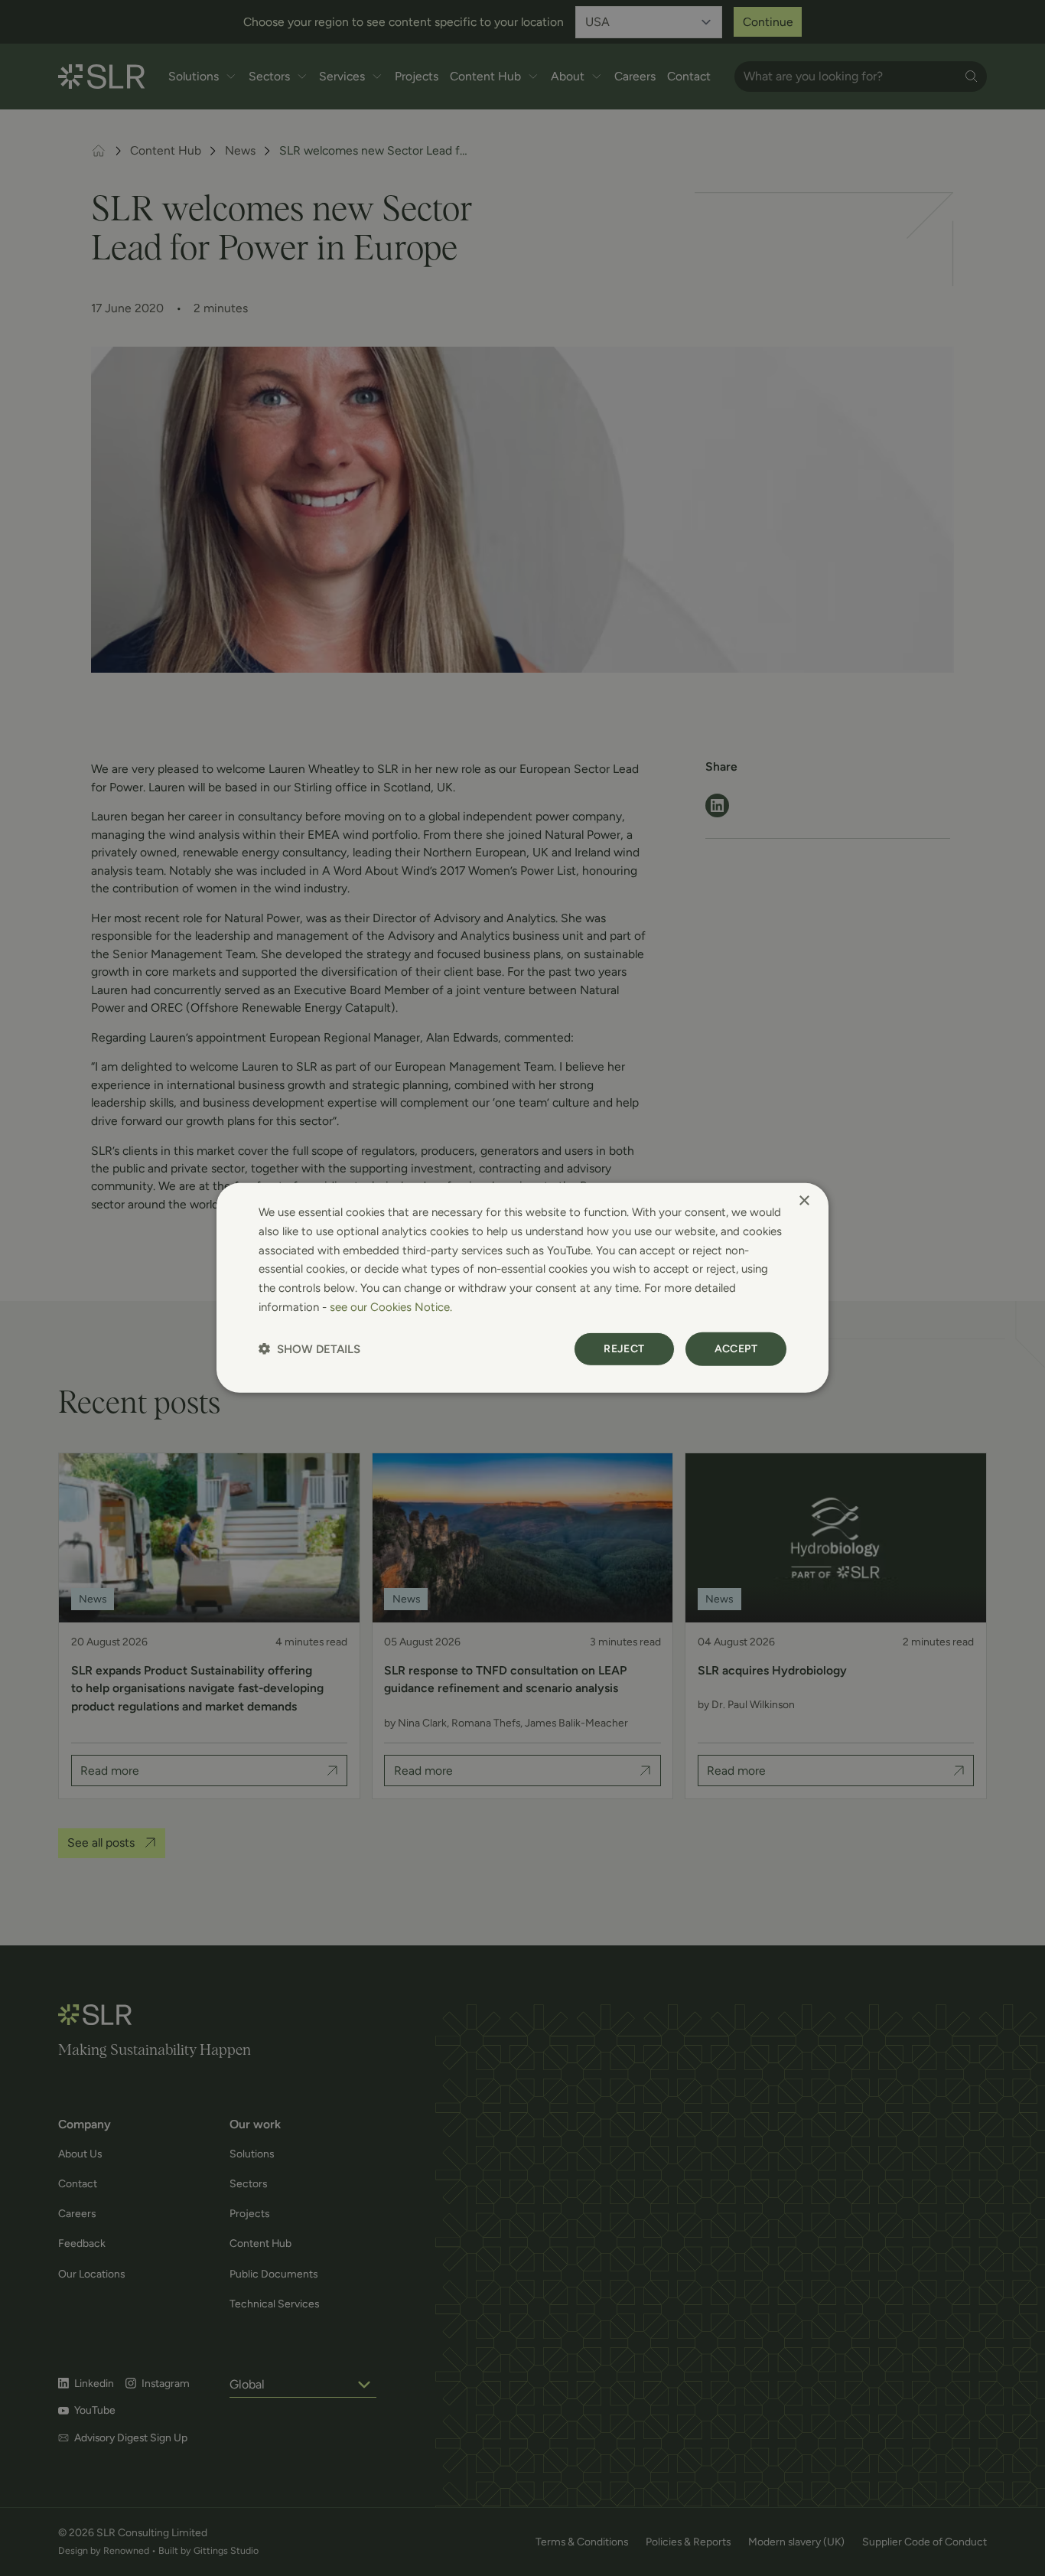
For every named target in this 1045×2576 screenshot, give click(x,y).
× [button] (804, 1201)
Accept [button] (736, 1348)
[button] (309, 1349)
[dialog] (522, 1288)
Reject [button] (624, 1348)
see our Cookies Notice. (391, 1307)
